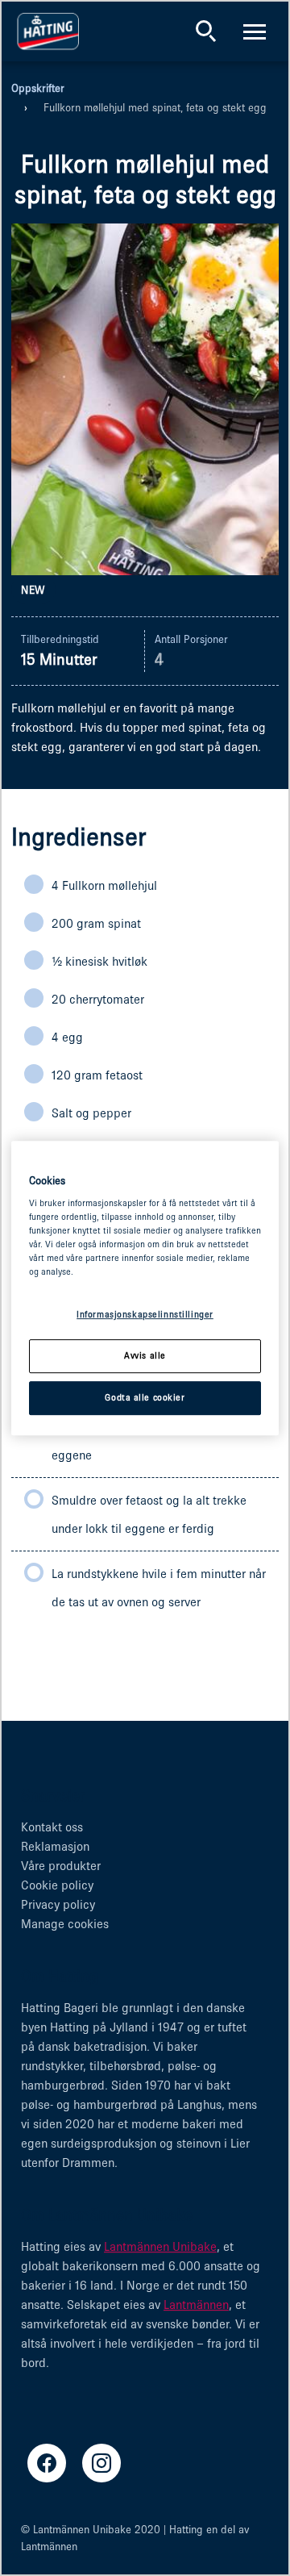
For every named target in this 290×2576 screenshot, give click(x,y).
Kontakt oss (52, 1827)
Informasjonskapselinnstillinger (145, 1315)
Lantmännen (196, 2305)
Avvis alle (145, 1356)
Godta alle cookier (145, 1397)
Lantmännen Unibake (160, 2246)
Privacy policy (58, 1904)
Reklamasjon (55, 1846)
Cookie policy (57, 1885)
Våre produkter (61, 1866)
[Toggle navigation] (255, 31)
